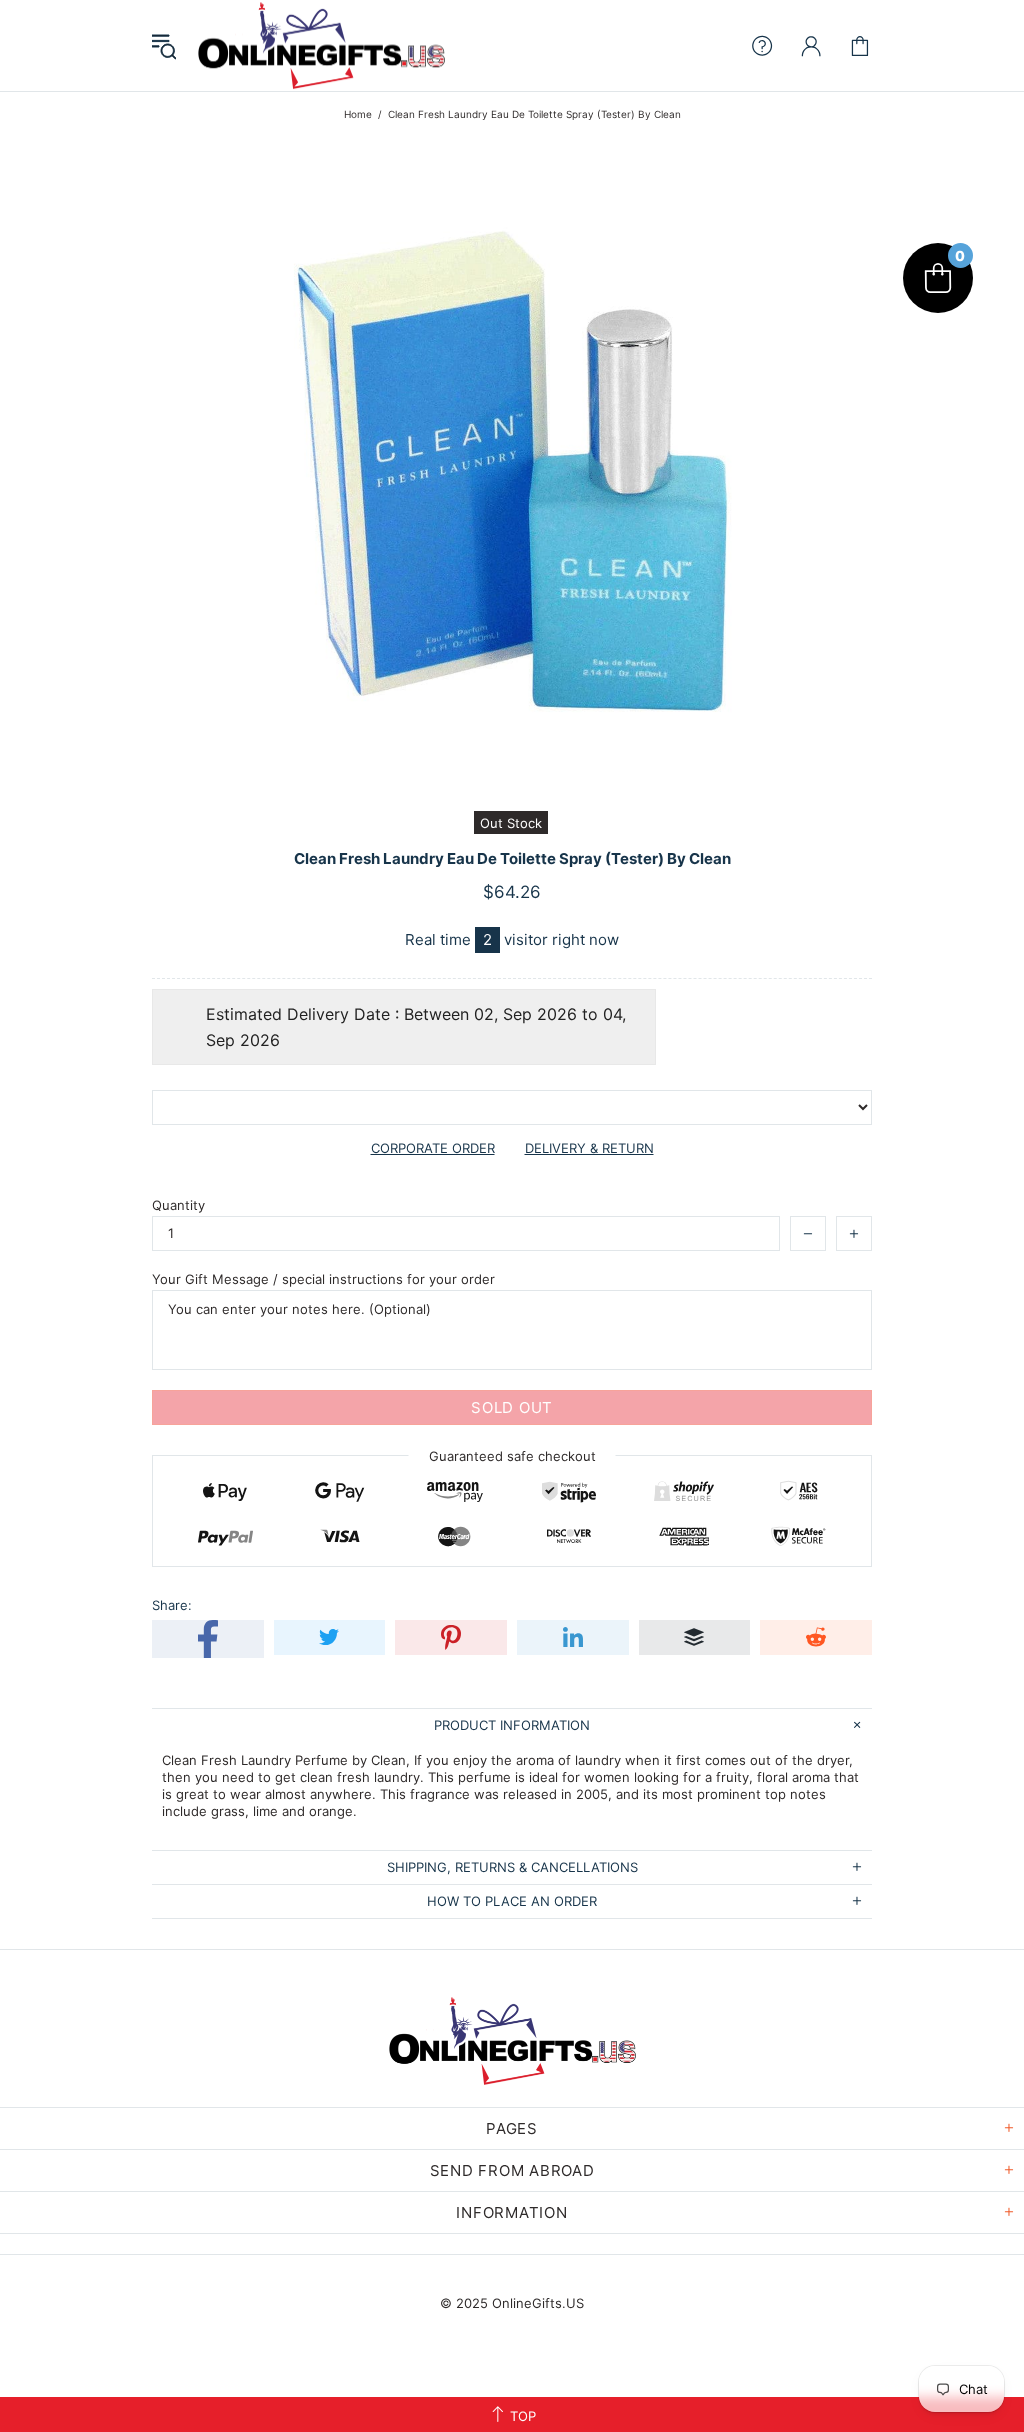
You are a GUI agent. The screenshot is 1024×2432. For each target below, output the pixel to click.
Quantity (178, 1205)
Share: (172, 1605)
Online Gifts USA (321, 45)
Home (358, 114)
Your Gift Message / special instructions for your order (323, 1279)
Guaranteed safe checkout (512, 1456)
